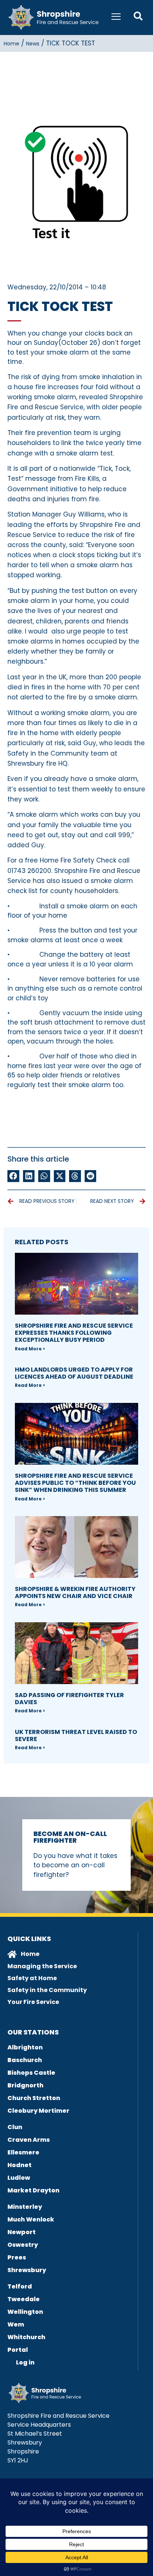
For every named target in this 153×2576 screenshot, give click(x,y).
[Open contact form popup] (138, 16)
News (33, 44)
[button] (13, 1176)
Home (12, 44)
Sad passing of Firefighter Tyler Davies (69, 1699)
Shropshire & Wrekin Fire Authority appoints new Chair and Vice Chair (75, 1592)
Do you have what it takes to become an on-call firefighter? (75, 1865)
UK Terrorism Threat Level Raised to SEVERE (76, 1735)
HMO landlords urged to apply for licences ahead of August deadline (74, 1373)
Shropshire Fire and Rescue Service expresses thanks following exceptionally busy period (74, 1333)
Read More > (30, 1349)
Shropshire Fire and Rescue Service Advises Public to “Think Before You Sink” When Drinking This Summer (75, 1483)
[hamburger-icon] (116, 18)
